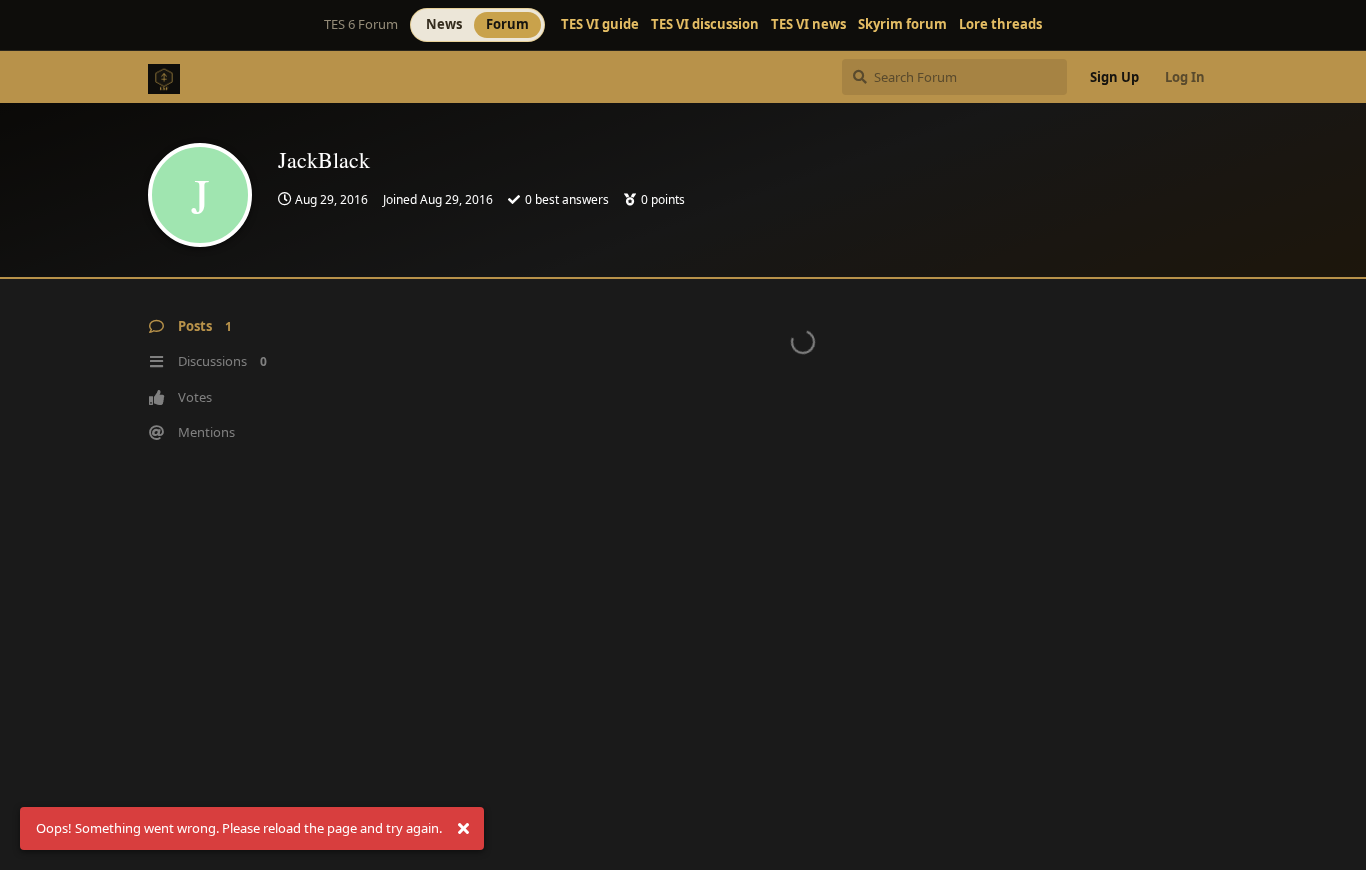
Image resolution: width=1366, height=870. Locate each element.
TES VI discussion (705, 24)
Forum (507, 24)
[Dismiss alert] (463, 829)
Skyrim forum (902, 24)
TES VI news (808, 24)
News (444, 24)
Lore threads (1000, 24)
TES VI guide (600, 24)
